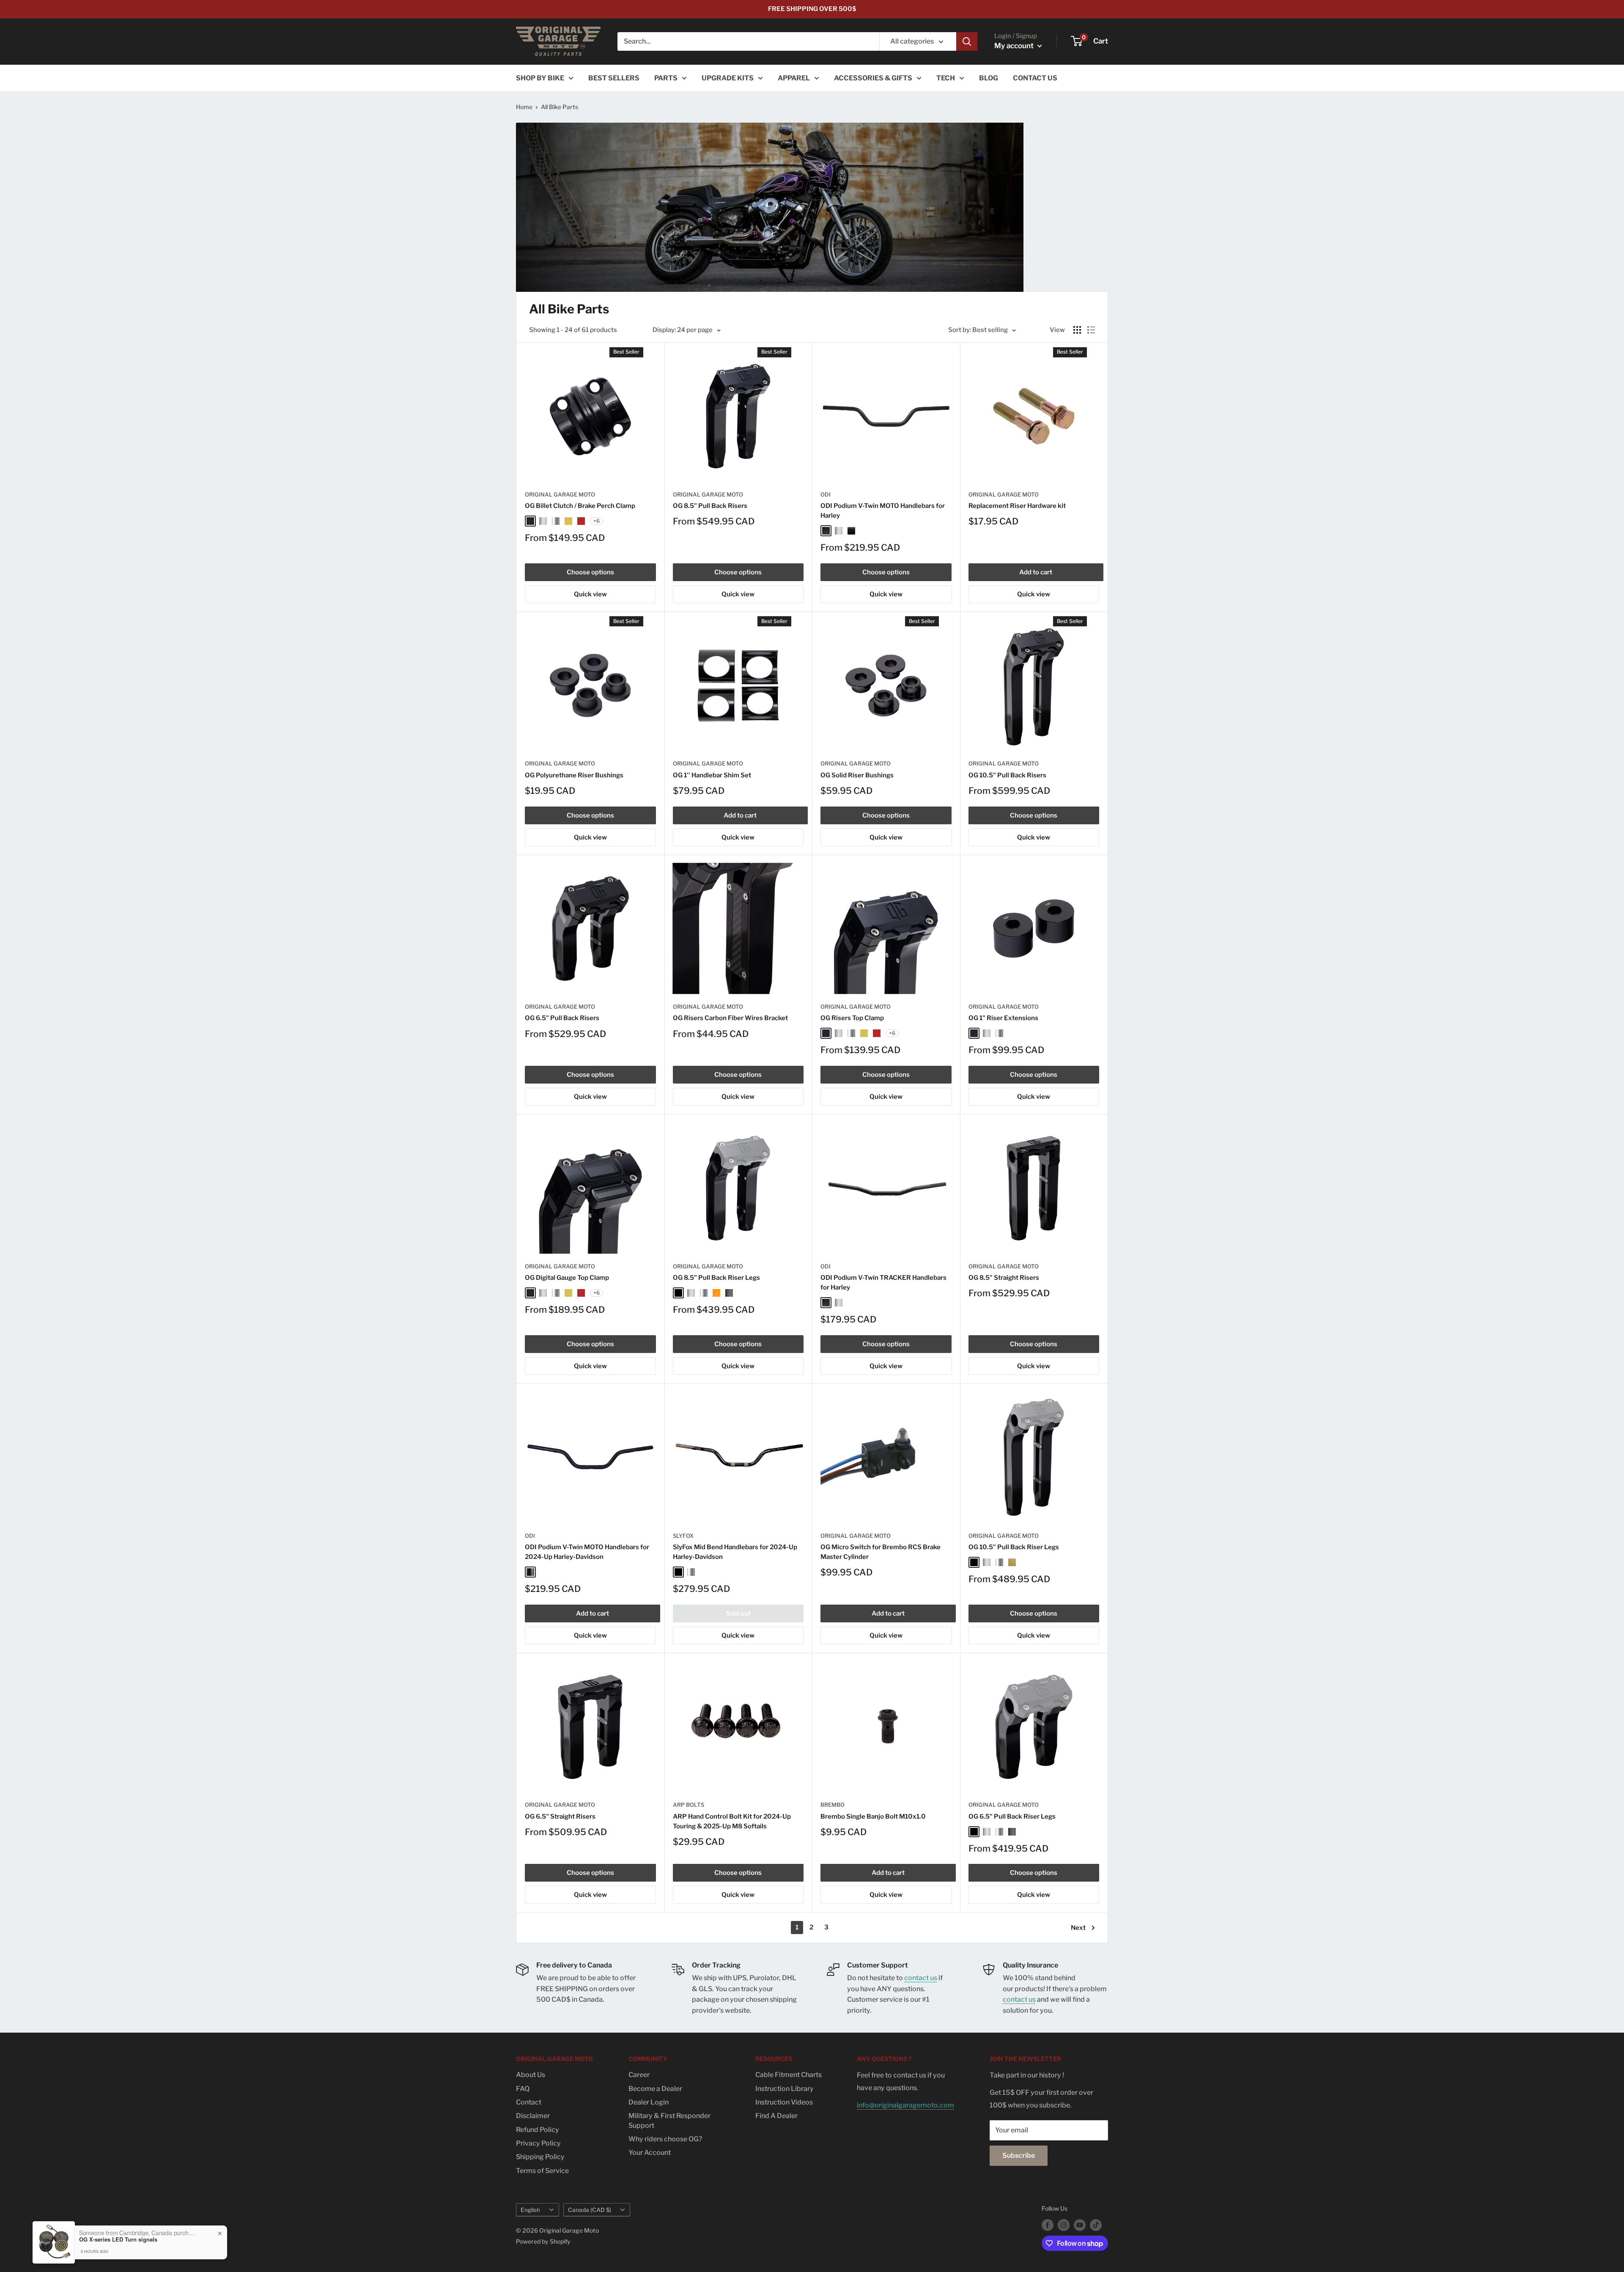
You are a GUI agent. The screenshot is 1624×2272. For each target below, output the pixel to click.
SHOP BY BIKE (540, 78)
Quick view (590, 594)
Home (524, 107)
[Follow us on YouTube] (1080, 2225)
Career (639, 2075)
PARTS (666, 78)
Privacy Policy (538, 2143)
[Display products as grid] (1077, 330)
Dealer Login (649, 2102)
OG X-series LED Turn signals (118, 2239)
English (530, 2210)
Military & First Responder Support (669, 2120)
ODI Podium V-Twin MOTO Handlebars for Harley (883, 511)
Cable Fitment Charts (789, 2075)
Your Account (650, 2153)
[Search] (967, 41)
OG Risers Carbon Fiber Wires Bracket (730, 1018)
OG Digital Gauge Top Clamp (567, 1278)
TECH (946, 78)
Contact (529, 2102)
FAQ (523, 2089)
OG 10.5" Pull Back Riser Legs (1014, 1547)
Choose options (590, 572)
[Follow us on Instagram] (1064, 2225)
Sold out (738, 1613)
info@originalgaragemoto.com (905, 2105)
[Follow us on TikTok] (1096, 2225)
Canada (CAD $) (590, 2210)
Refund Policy (538, 2130)
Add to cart (1036, 572)
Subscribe (1019, 2155)
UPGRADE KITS (728, 78)
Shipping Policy (540, 2157)
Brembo (833, 1805)
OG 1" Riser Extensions (1003, 1018)
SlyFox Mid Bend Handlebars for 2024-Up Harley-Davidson (735, 1552)
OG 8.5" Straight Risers (1004, 1278)
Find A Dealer (776, 2116)
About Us (531, 2075)
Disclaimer (533, 2116)
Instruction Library (785, 2089)
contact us (921, 1978)
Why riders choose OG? (665, 2139)
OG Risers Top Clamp (852, 1018)
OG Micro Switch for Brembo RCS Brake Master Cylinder (881, 1552)
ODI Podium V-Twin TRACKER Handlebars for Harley (883, 1283)
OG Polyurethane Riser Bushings (574, 775)
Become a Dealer (655, 2089)
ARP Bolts (689, 1805)
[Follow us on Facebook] (1048, 2225)
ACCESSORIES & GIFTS (873, 78)
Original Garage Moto (560, 494)
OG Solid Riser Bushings (857, 775)
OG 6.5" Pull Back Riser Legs (1012, 1817)
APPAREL (794, 78)
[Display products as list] (1091, 330)
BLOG (989, 78)
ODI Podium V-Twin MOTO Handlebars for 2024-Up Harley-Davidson (587, 1552)
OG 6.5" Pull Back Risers (562, 1018)
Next (1078, 1928)
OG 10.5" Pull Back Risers (1007, 775)
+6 (597, 521)
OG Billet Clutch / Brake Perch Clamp (580, 506)
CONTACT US (1035, 78)
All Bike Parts (560, 107)
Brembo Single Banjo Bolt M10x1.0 (873, 1817)
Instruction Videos (784, 2102)
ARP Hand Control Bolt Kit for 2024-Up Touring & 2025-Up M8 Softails (732, 1821)
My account (1015, 46)
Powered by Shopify (543, 2241)
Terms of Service (542, 2171)
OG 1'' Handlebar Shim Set (712, 775)
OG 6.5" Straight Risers (560, 1817)
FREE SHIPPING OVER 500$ (812, 9)
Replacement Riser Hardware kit (1017, 506)
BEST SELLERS (614, 78)
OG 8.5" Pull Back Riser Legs (716, 1278)
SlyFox (683, 1536)
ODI (826, 494)
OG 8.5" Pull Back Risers (710, 506)
